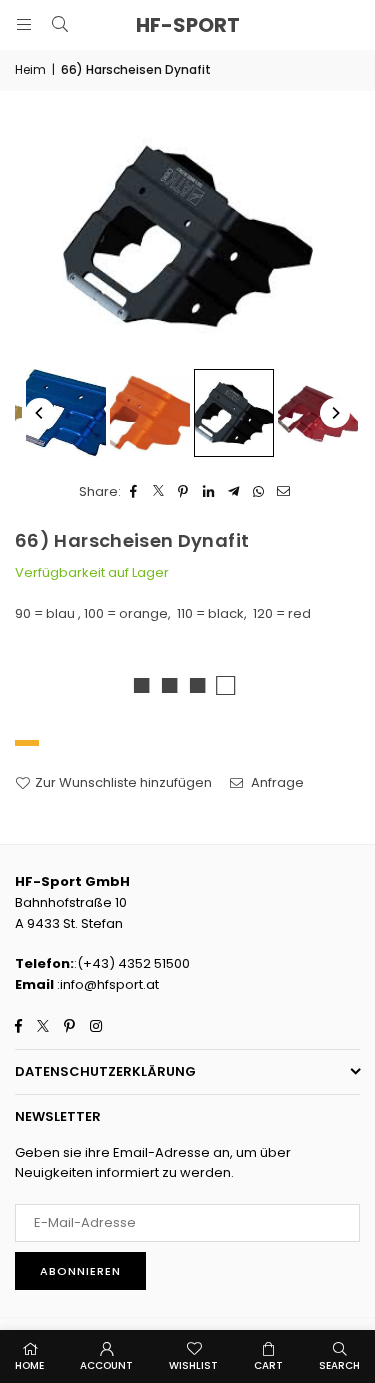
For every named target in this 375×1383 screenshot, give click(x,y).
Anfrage (276, 782)
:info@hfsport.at (106, 984)
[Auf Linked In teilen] (208, 492)
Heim (30, 69)
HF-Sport (188, 25)
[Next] (335, 413)
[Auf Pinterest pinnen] (183, 492)
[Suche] (60, 24)
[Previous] (40, 413)
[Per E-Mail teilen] (283, 492)
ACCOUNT (106, 1365)
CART (268, 1365)
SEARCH (339, 1365)
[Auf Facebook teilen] (133, 492)
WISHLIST (193, 1365)
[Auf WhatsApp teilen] (258, 492)
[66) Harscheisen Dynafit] (66, 413)
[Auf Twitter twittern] (158, 492)
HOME (29, 1365)
